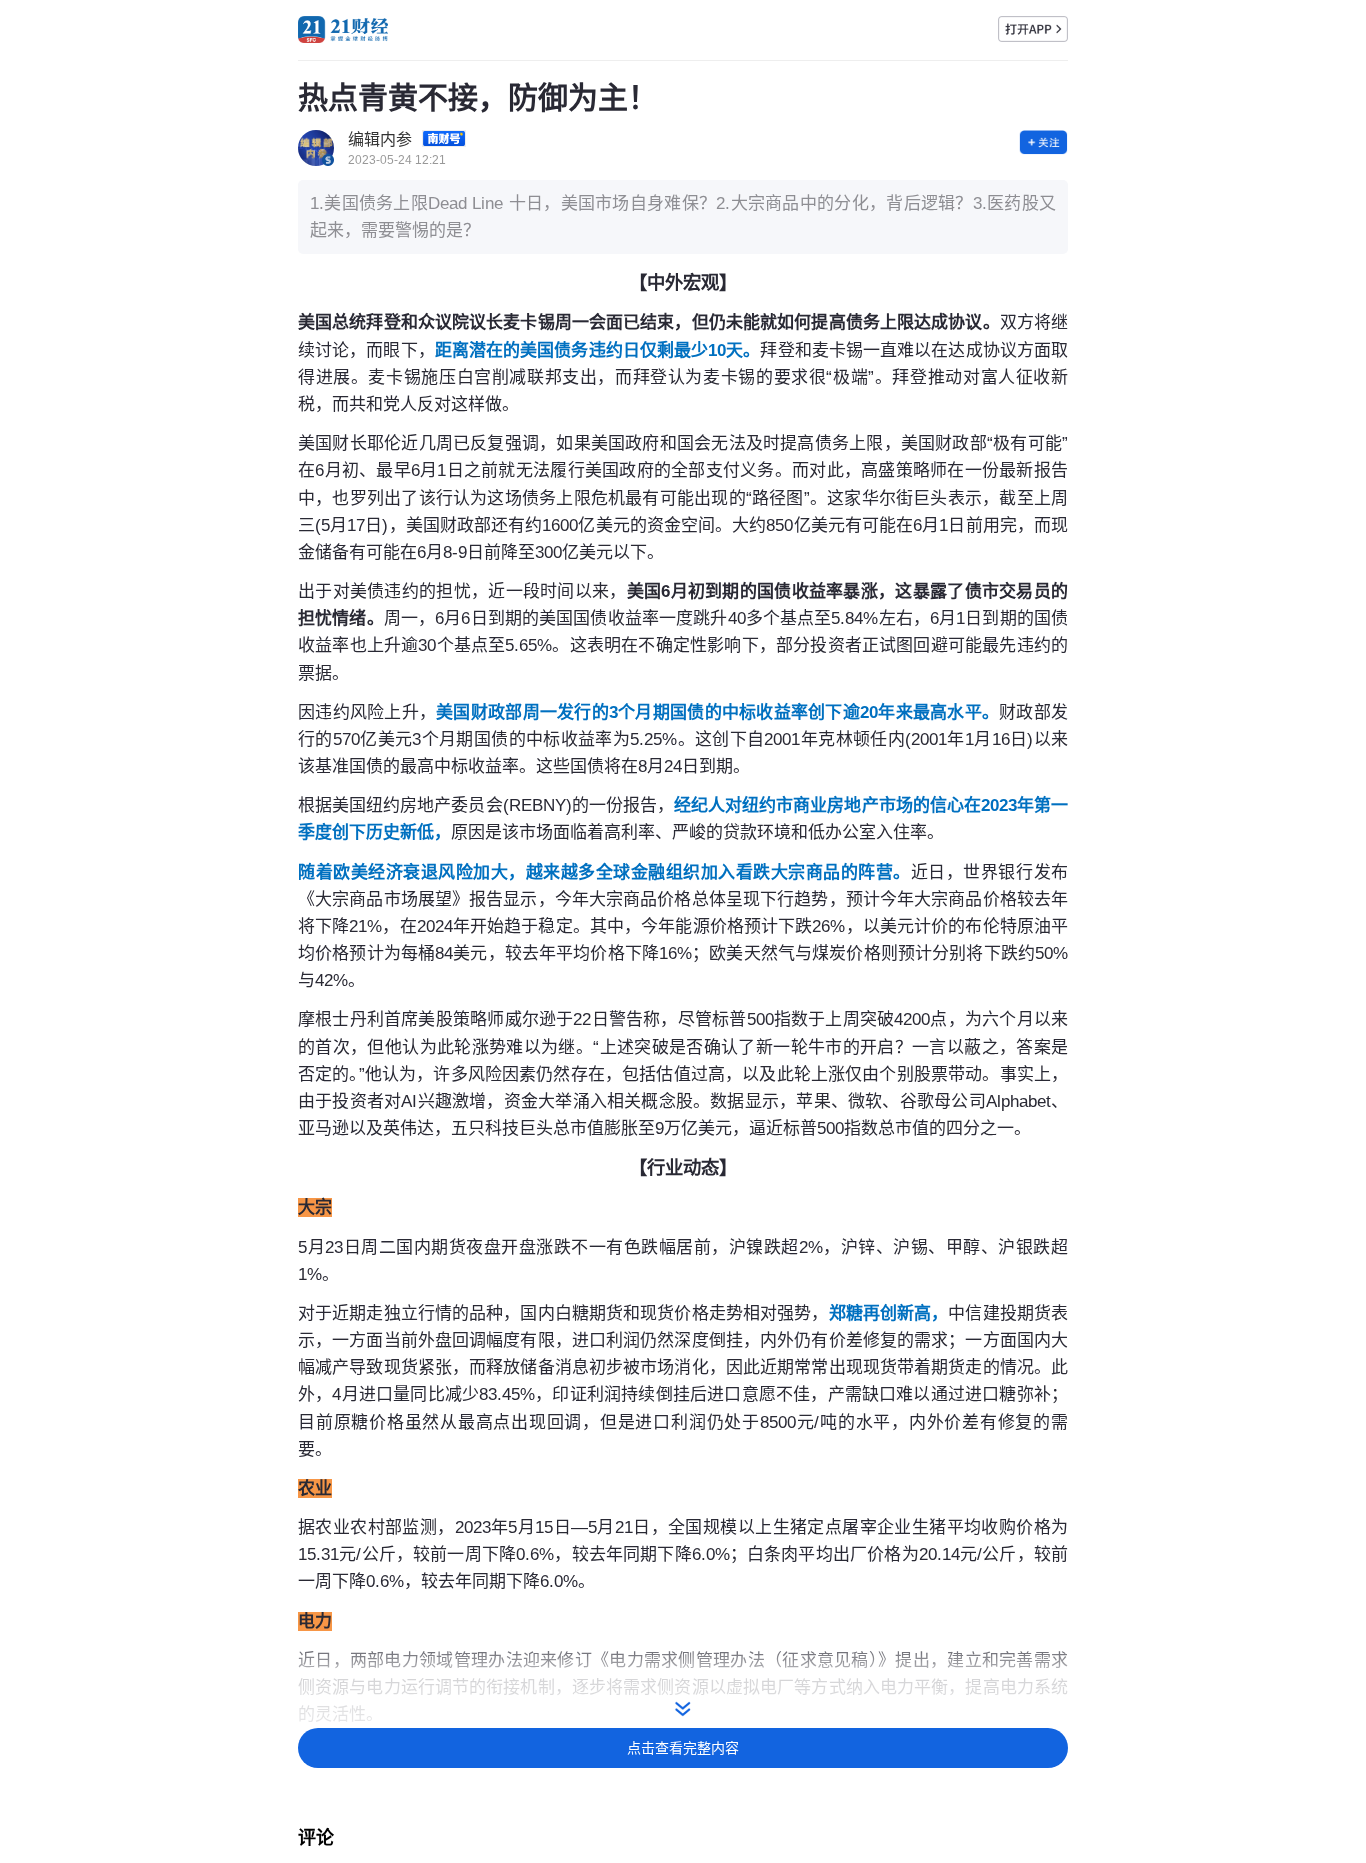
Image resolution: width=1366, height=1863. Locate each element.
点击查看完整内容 (683, 1748)
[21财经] (343, 29)
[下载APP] (1033, 29)
